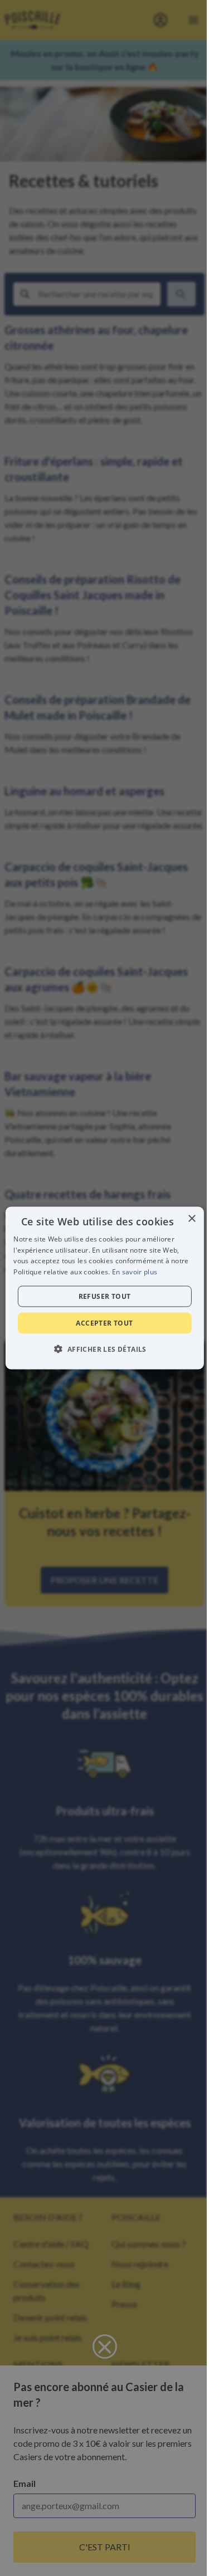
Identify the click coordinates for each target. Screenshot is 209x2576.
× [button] (191, 1218)
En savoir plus (135, 1272)
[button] (104, 1349)
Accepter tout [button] (104, 1323)
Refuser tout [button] (105, 1296)
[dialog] (104, 1288)
